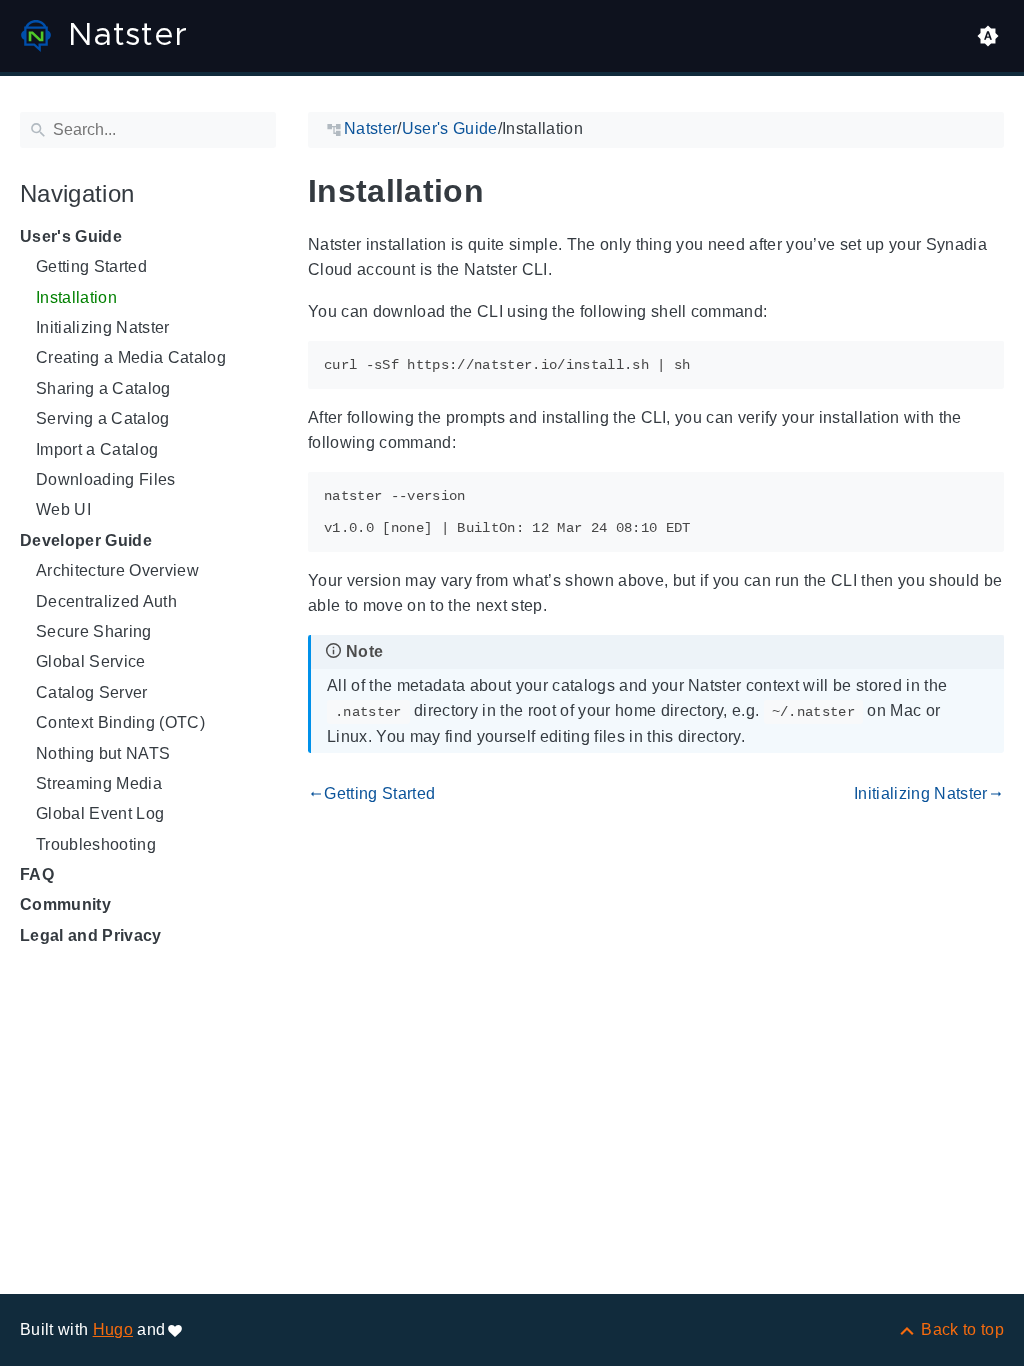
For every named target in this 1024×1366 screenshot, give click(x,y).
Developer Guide (86, 540)
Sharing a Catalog (103, 388)
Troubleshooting (96, 844)
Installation (76, 297)
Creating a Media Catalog (131, 357)
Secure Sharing (94, 631)
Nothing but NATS (103, 753)
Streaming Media (99, 783)
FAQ (37, 874)
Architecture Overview (117, 570)
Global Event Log (100, 813)
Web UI (63, 509)
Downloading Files (106, 479)
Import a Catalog (97, 449)
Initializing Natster (103, 327)
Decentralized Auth (106, 601)
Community (65, 904)
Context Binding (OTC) (120, 722)
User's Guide (71, 236)
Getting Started (91, 266)
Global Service (91, 661)
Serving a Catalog (103, 418)
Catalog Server (92, 692)
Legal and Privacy (91, 935)
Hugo (113, 1329)
